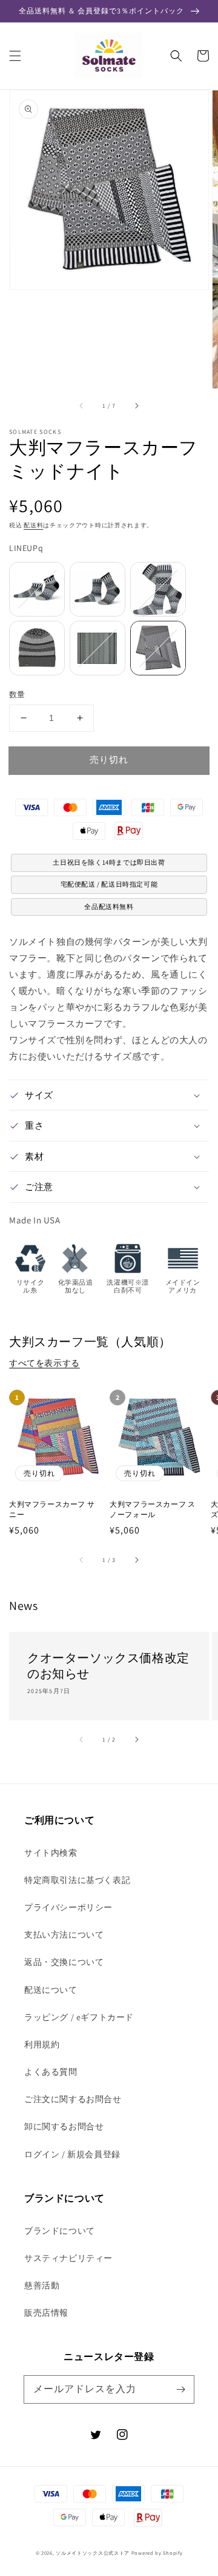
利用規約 (42, 2044)
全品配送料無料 (109, 907)
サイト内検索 (51, 1853)
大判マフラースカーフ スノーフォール (152, 1509)
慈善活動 (42, 2285)
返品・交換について (64, 1962)
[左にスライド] (82, 406)
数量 (17, 695)
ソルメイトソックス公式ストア (93, 2553)
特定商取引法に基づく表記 (77, 1880)
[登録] (180, 2389)
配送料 (33, 525)
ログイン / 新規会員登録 (72, 2154)
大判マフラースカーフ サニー (52, 1509)
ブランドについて (60, 2231)
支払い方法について (64, 1935)
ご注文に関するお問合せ (73, 2099)
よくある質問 (51, 2072)
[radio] (37, 589)
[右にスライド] (136, 406)
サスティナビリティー (68, 2258)
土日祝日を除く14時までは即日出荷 (109, 862)
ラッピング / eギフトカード (79, 2017)
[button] (15, 56)
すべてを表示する (45, 1363)
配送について (51, 1990)
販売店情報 (46, 2313)
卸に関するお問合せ (64, 2126)
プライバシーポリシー (68, 1907)
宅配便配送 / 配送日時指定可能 (109, 884)
